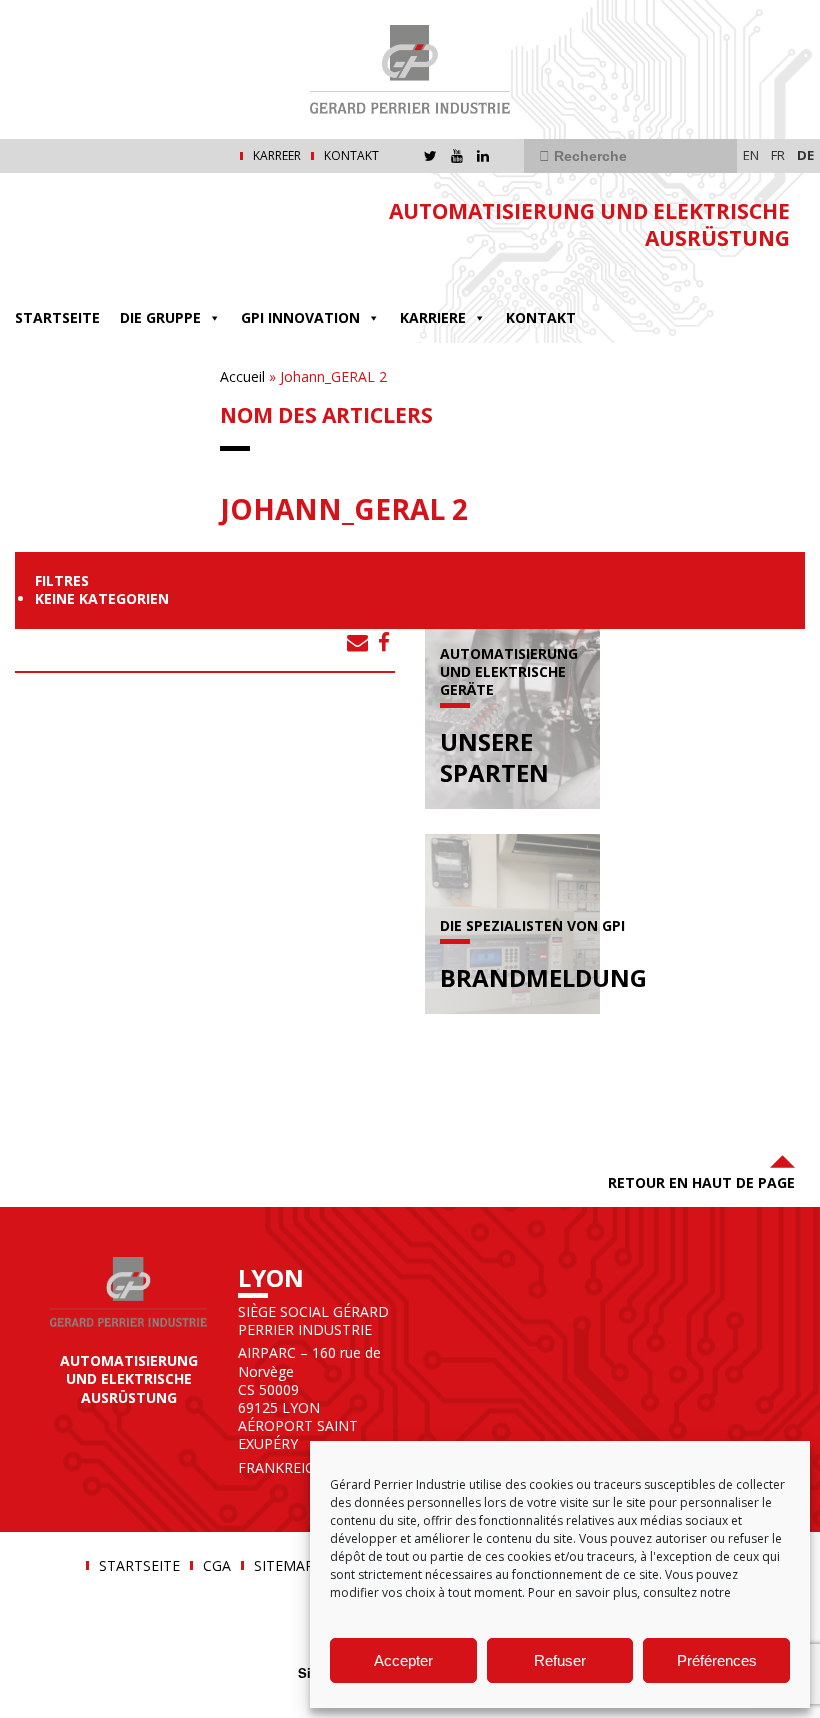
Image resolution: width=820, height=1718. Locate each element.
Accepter (403, 1660)
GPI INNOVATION (300, 317)
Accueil (242, 376)
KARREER (277, 156)
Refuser (560, 1660)
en (751, 155)
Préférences (717, 1660)
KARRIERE (433, 317)
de (805, 155)
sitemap (284, 1566)
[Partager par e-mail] (357, 642)
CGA (217, 1566)
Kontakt (351, 156)
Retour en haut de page (701, 1182)
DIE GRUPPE (160, 317)
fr (778, 155)
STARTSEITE (57, 317)
